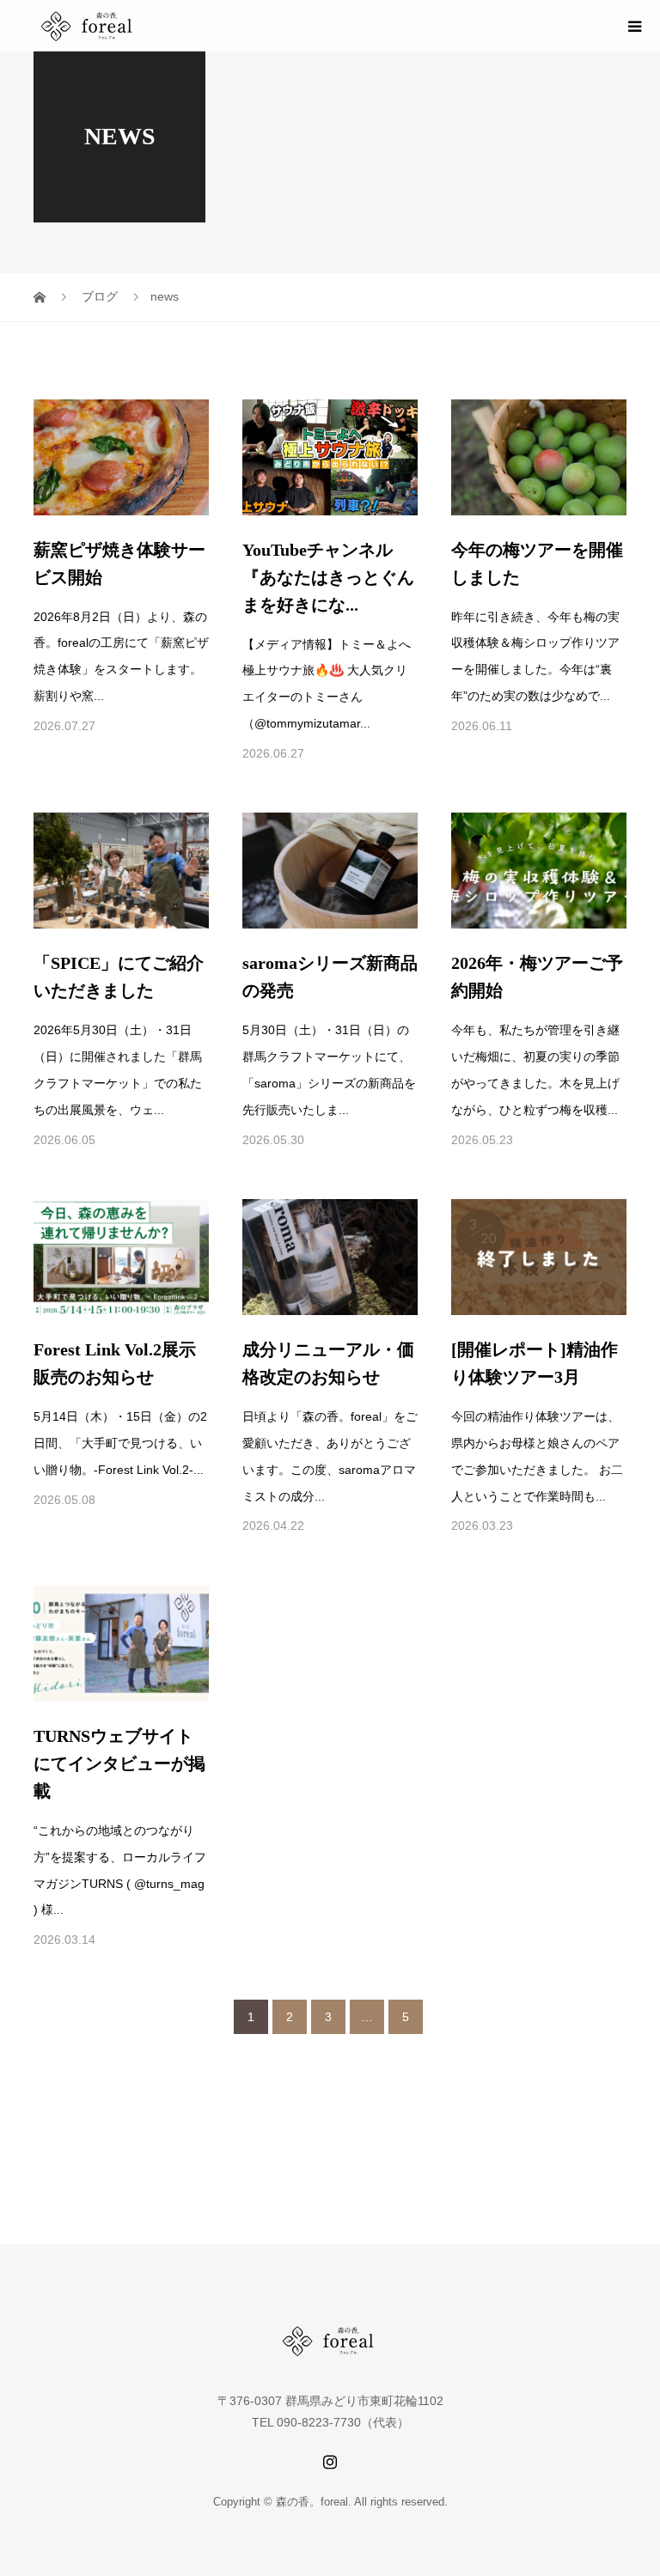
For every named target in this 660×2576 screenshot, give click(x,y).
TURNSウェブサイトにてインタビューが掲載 (119, 1763)
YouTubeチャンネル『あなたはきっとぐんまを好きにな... (328, 577)
